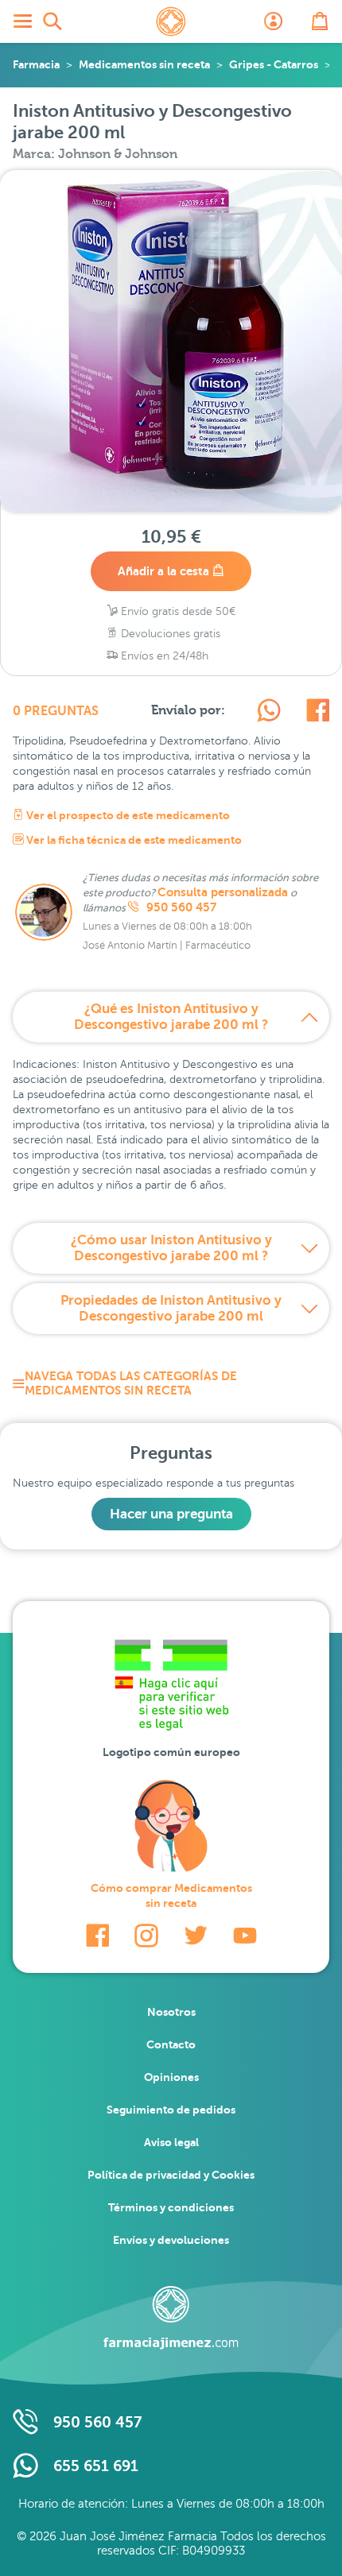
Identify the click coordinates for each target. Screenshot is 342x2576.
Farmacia (36, 64)
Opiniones (171, 2077)
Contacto (171, 2044)
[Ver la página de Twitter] (196, 1936)
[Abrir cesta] (320, 21)
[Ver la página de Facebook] (97, 1936)
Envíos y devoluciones (171, 2240)
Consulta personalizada (223, 892)
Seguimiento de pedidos (171, 2110)
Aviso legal (171, 2142)
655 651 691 (96, 2466)
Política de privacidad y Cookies (171, 2175)
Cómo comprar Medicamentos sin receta (171, 1895)
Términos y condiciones (171, 2207)
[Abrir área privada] (274, 21)
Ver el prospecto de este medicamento (127, 815)
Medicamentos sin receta (144, 64)
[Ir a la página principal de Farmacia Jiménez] (171, 21)
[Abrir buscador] (52, 21)
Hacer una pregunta (171, 1514)
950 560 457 (180, 907)
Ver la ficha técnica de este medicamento (133, 840)
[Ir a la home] (171, 2318)
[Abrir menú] (22, 21)
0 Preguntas (56, 711)
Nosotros (171, 2012)
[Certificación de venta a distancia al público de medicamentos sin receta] (171, 1689)
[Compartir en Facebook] (318, 713)
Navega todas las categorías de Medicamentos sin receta (131, 1383)
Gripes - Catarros (274, 64)
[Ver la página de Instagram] (146, 1936)
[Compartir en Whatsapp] (269, 713)
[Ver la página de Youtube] (245, 1936)
